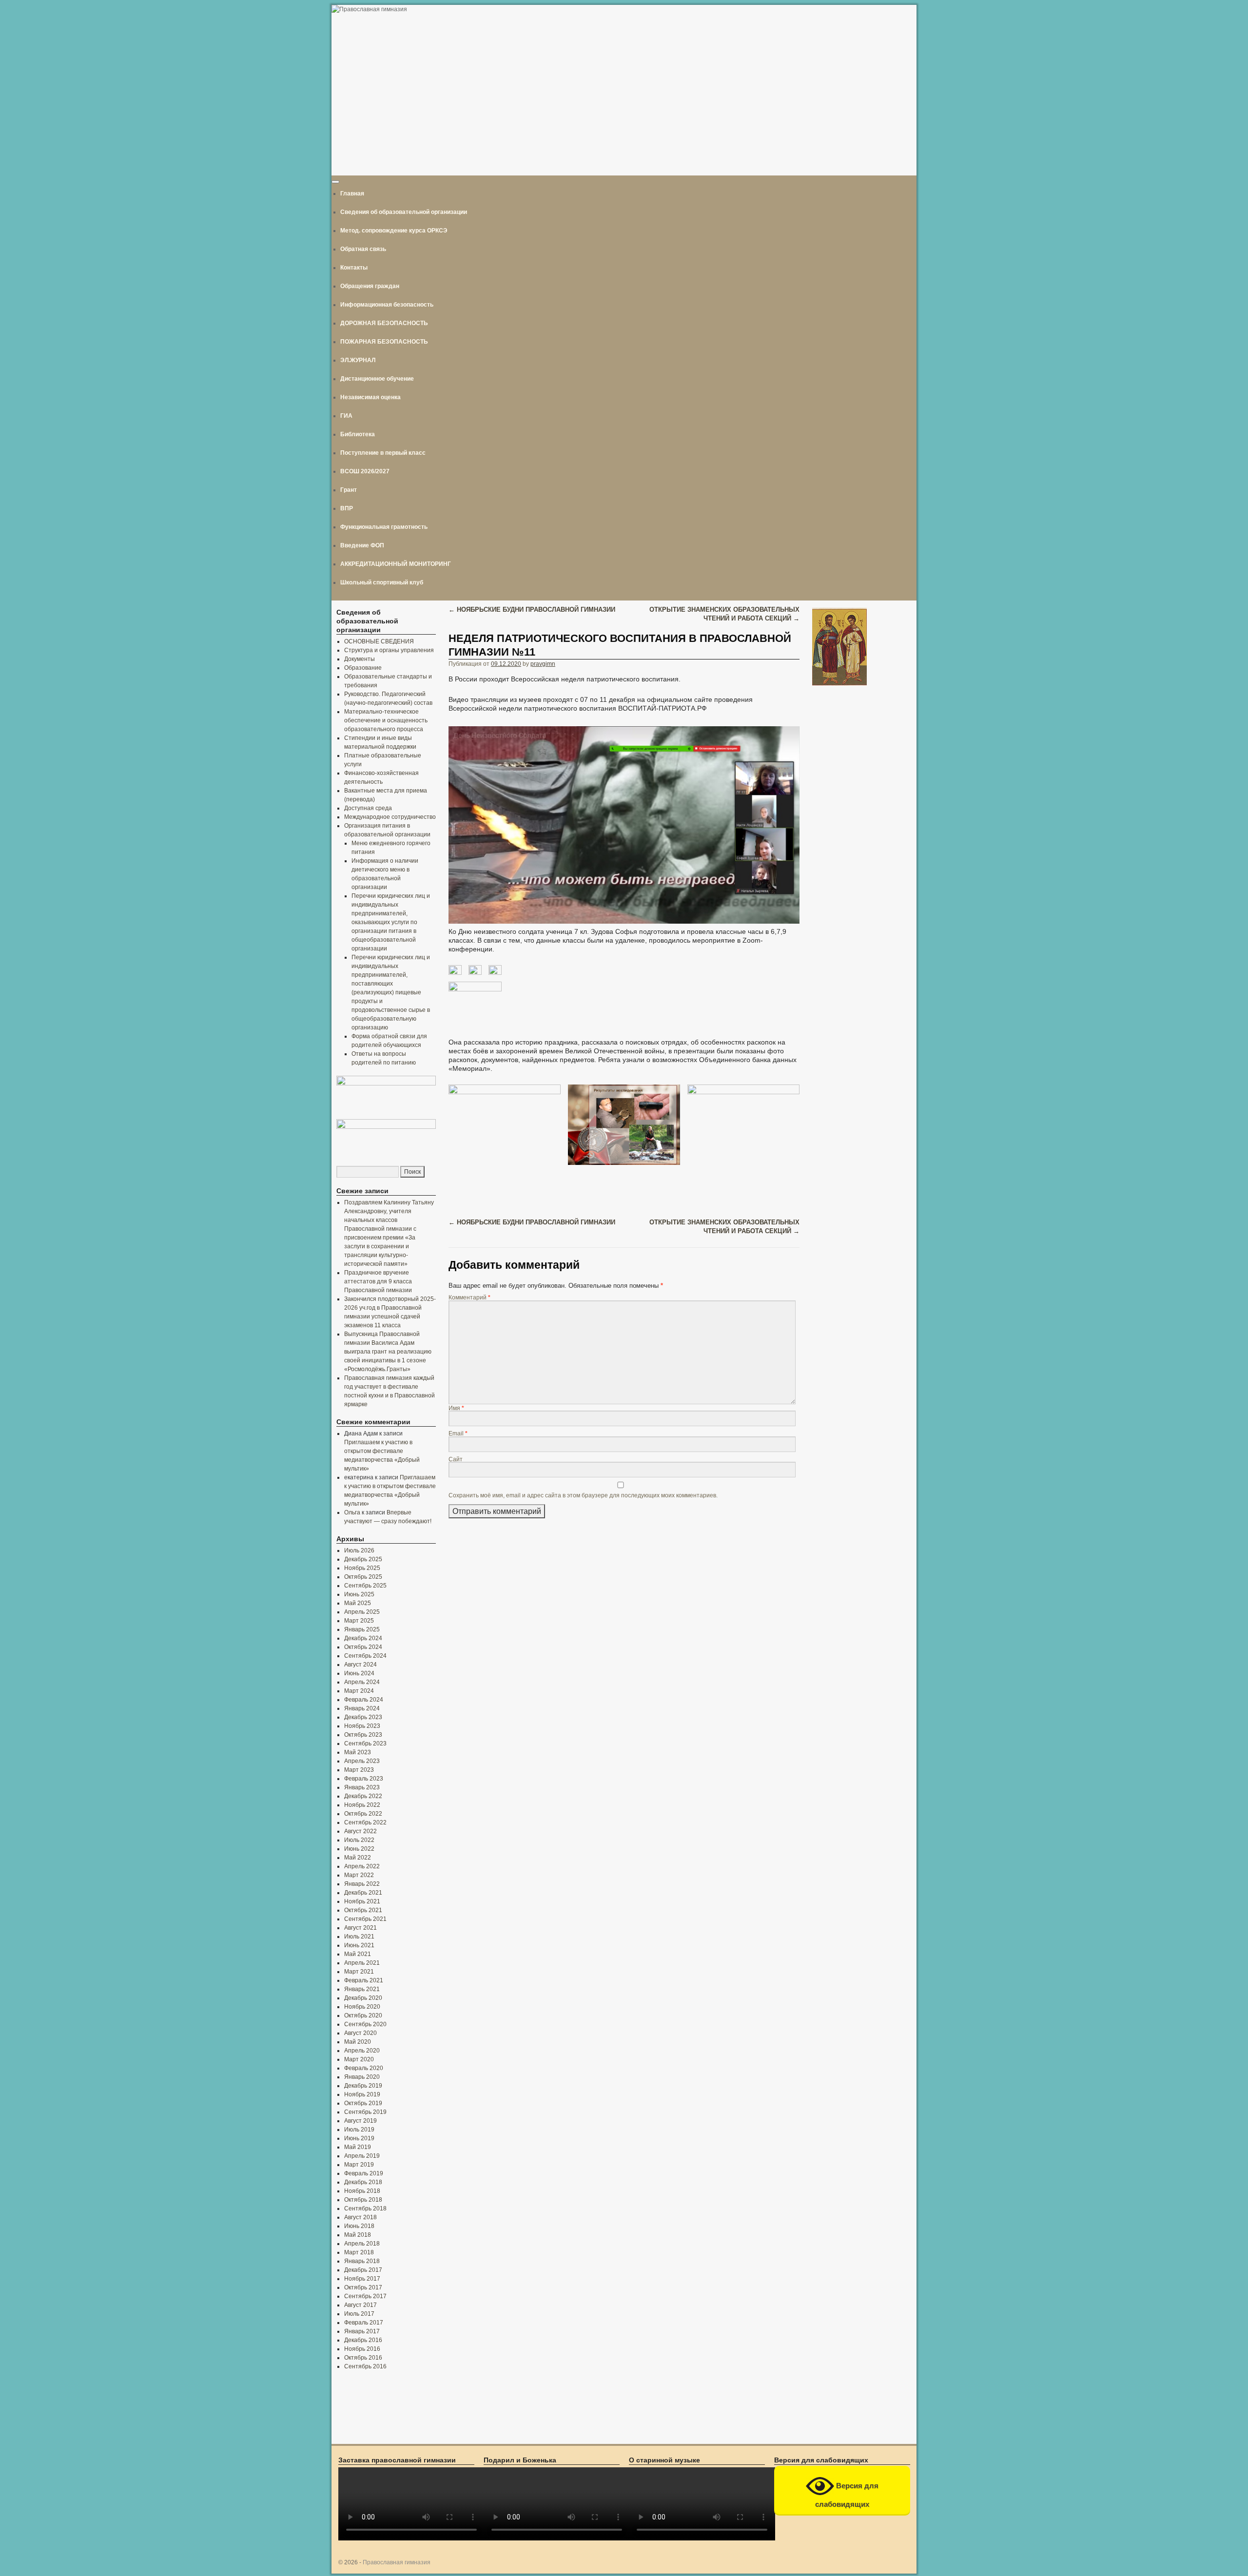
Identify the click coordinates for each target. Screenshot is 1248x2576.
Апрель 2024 (362, 1682)
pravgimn (543, 664)
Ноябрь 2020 (362, 2007)
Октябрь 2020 (363, 2015)
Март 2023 (359, 1770)
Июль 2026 (359, 1550)
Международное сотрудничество (390, 817)
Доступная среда (368, 808)
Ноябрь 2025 (362, 1568)
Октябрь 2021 (363, 1910)
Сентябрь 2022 (365, 1822)
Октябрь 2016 (363, 2358)
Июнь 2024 (359, 1673)
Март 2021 (359, 1972)
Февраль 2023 (364, 1779)
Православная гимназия (397, 2562)
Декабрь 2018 (363, 2182)
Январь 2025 (362, 1629)
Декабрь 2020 (363, 1998)
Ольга (352, 1512)
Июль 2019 (359, 2130)
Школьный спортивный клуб (382, 582)
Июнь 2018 (359, 2226)
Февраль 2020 (364, 2068)
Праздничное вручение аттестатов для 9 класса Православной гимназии (378, 1281)
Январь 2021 (362, 1989)
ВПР (347, 508)
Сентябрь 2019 (365, 2112)
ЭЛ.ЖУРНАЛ (358, 360)
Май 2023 (358, 1752)
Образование (363, 668)
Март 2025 (359, 1621)
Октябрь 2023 (363, 1735)
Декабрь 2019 (363, 2086)
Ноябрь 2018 (362, 2191)
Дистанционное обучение (377, 379)
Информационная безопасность (387, 305)
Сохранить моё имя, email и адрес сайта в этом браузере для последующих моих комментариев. (583, 1495)
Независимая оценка (370, 397)
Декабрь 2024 (363, 1638)
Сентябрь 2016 (365, 2366)
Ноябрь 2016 (362, 2349)
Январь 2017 (362, 2331)
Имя (456, 1408)
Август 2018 (361, 2217)
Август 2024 (361, 1665)
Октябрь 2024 (363, 1647)
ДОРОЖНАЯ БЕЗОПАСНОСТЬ (384, 323)
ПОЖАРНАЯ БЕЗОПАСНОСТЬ (384, 342)
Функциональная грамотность (384, 527)
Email (458, 1433)
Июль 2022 (359, 1840)
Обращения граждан (370, 286)
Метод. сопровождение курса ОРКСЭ (394, 231)
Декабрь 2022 (363, 1796)
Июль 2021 (359, 1937)
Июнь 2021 (359, 1945)
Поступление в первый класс (383, 453)
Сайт (456, 1459)
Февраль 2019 (364, 2173)
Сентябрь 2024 (365, 1656)
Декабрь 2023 (363, 1717)
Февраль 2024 (364, 1700)
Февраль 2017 (364, 2323)
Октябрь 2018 (363, 2200)
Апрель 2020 (362, 2051)
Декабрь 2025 (363, 1559)
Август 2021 (361, 1928)
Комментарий (469, 1297)
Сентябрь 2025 (365, 1586)
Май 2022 (358, 1858)
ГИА (346, 416)
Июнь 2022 (359, 1849)
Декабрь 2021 (363, 1893)
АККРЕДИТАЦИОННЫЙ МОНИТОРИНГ (396, 564)
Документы (360, 659)
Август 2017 (361, 2305)
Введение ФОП (362, 545)
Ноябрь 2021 (362, 1901)
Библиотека (358, 434)
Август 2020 (361, 2033)
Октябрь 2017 (363, 2287)
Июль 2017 (359, 2314)
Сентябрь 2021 (365, 1919)
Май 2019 (358, 2147)
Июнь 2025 (359, 1594)
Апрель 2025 (362, 1612)
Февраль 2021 (364, 1980)
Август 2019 (361, 2121)
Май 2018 (358, 2235)
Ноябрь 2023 (362, 1726)
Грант (349, 490)
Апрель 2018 (362, 2244)
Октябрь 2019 (363, 2103)
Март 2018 (359, 2252)
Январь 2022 (362, 1884)
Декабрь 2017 (363, 2270)
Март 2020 (359, 2059)
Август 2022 (361, 1831)
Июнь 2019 (359, 2138)
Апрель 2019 (362, 2156)
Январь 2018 (362, 2261)
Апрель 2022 (362, 1866)
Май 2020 (358, 2042)
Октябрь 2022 (363, 1814)
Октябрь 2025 (363, 1577)
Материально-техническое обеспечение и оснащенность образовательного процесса (386, 720)
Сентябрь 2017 (365, 2296)
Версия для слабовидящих (847, 2495)
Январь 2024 (362, 1708)
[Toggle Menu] (335, 182)
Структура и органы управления (389, 650)
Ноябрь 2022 (362, 1805)
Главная (352, 194)
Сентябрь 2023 (365, 1743)
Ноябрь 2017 (362, 2279)
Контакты (354, 268)
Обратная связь (363, 249)
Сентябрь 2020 (365, 2024)
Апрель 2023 (362, 1761)
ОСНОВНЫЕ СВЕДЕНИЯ (379, 641)
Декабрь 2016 (363, 2340)
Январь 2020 (362, 2077)
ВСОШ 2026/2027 (365, 471)
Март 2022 (359, 1875)
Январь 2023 (362, 1787)
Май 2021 (358, 1954)
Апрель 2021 (362, 1963)
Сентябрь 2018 (365, 2208)
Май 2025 (358, 1603)
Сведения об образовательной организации (404, 212)
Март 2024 (359, 1691)
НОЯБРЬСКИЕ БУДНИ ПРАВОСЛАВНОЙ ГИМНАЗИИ (532, 610)
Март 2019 (359, 2165)
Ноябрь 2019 (362, 2094)
